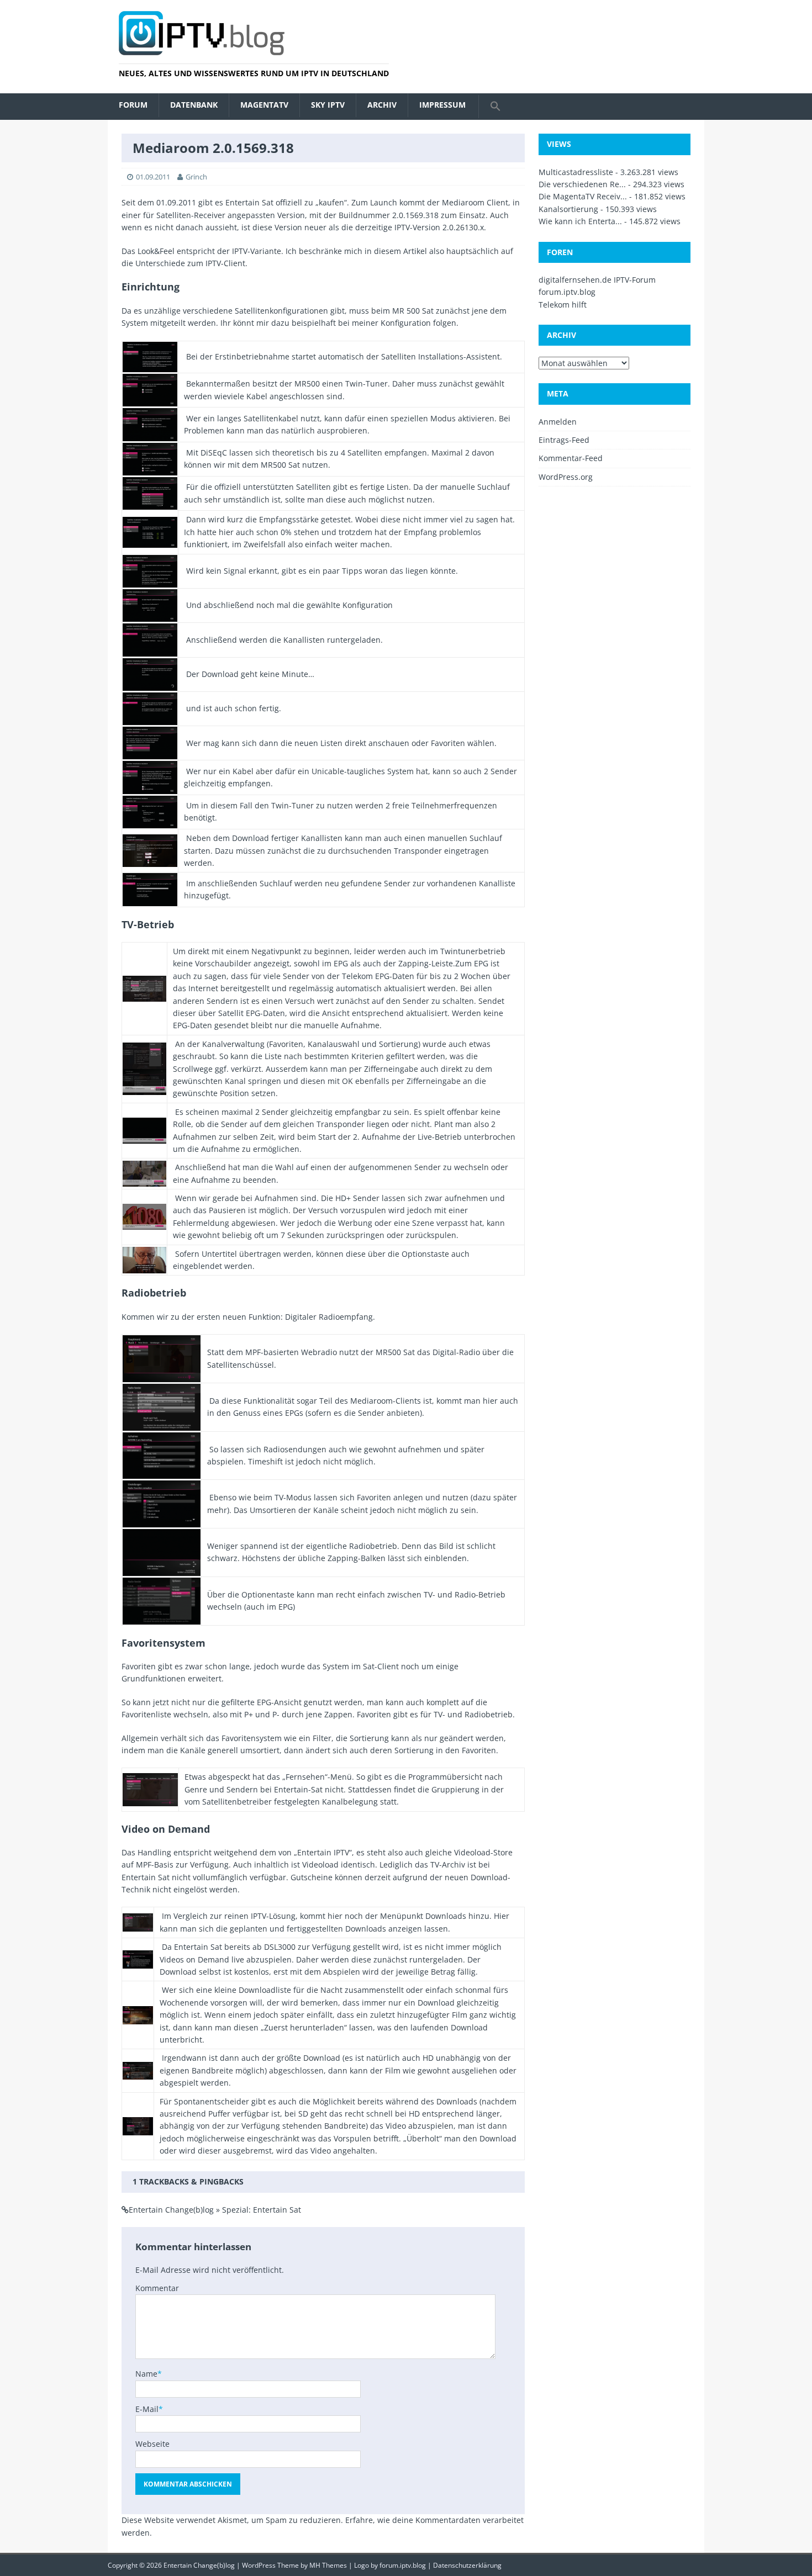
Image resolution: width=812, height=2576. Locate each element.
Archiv (382, 105)
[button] (495, 107)
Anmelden (558, 422)
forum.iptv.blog (567, 292)
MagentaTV (264, 105)
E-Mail (147, 2409)
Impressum (442, 105)
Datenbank (194, 105)
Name (146, 2374)
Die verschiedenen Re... (582, 184)
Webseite (152, 2444)
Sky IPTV (328, 105)
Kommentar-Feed (571, 458)
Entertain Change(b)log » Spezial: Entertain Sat (215, 2210)
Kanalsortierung (568, 209)
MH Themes (328, 2565)
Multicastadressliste (576, 172)
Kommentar (157, 2288)
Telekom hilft (563, 305)
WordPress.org (566, 477)
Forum (133, 105)
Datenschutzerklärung (467, 2565)
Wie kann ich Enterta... (580, 221)
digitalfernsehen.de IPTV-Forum (597, 280)
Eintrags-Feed (564, 440)
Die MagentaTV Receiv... (583, 196)
